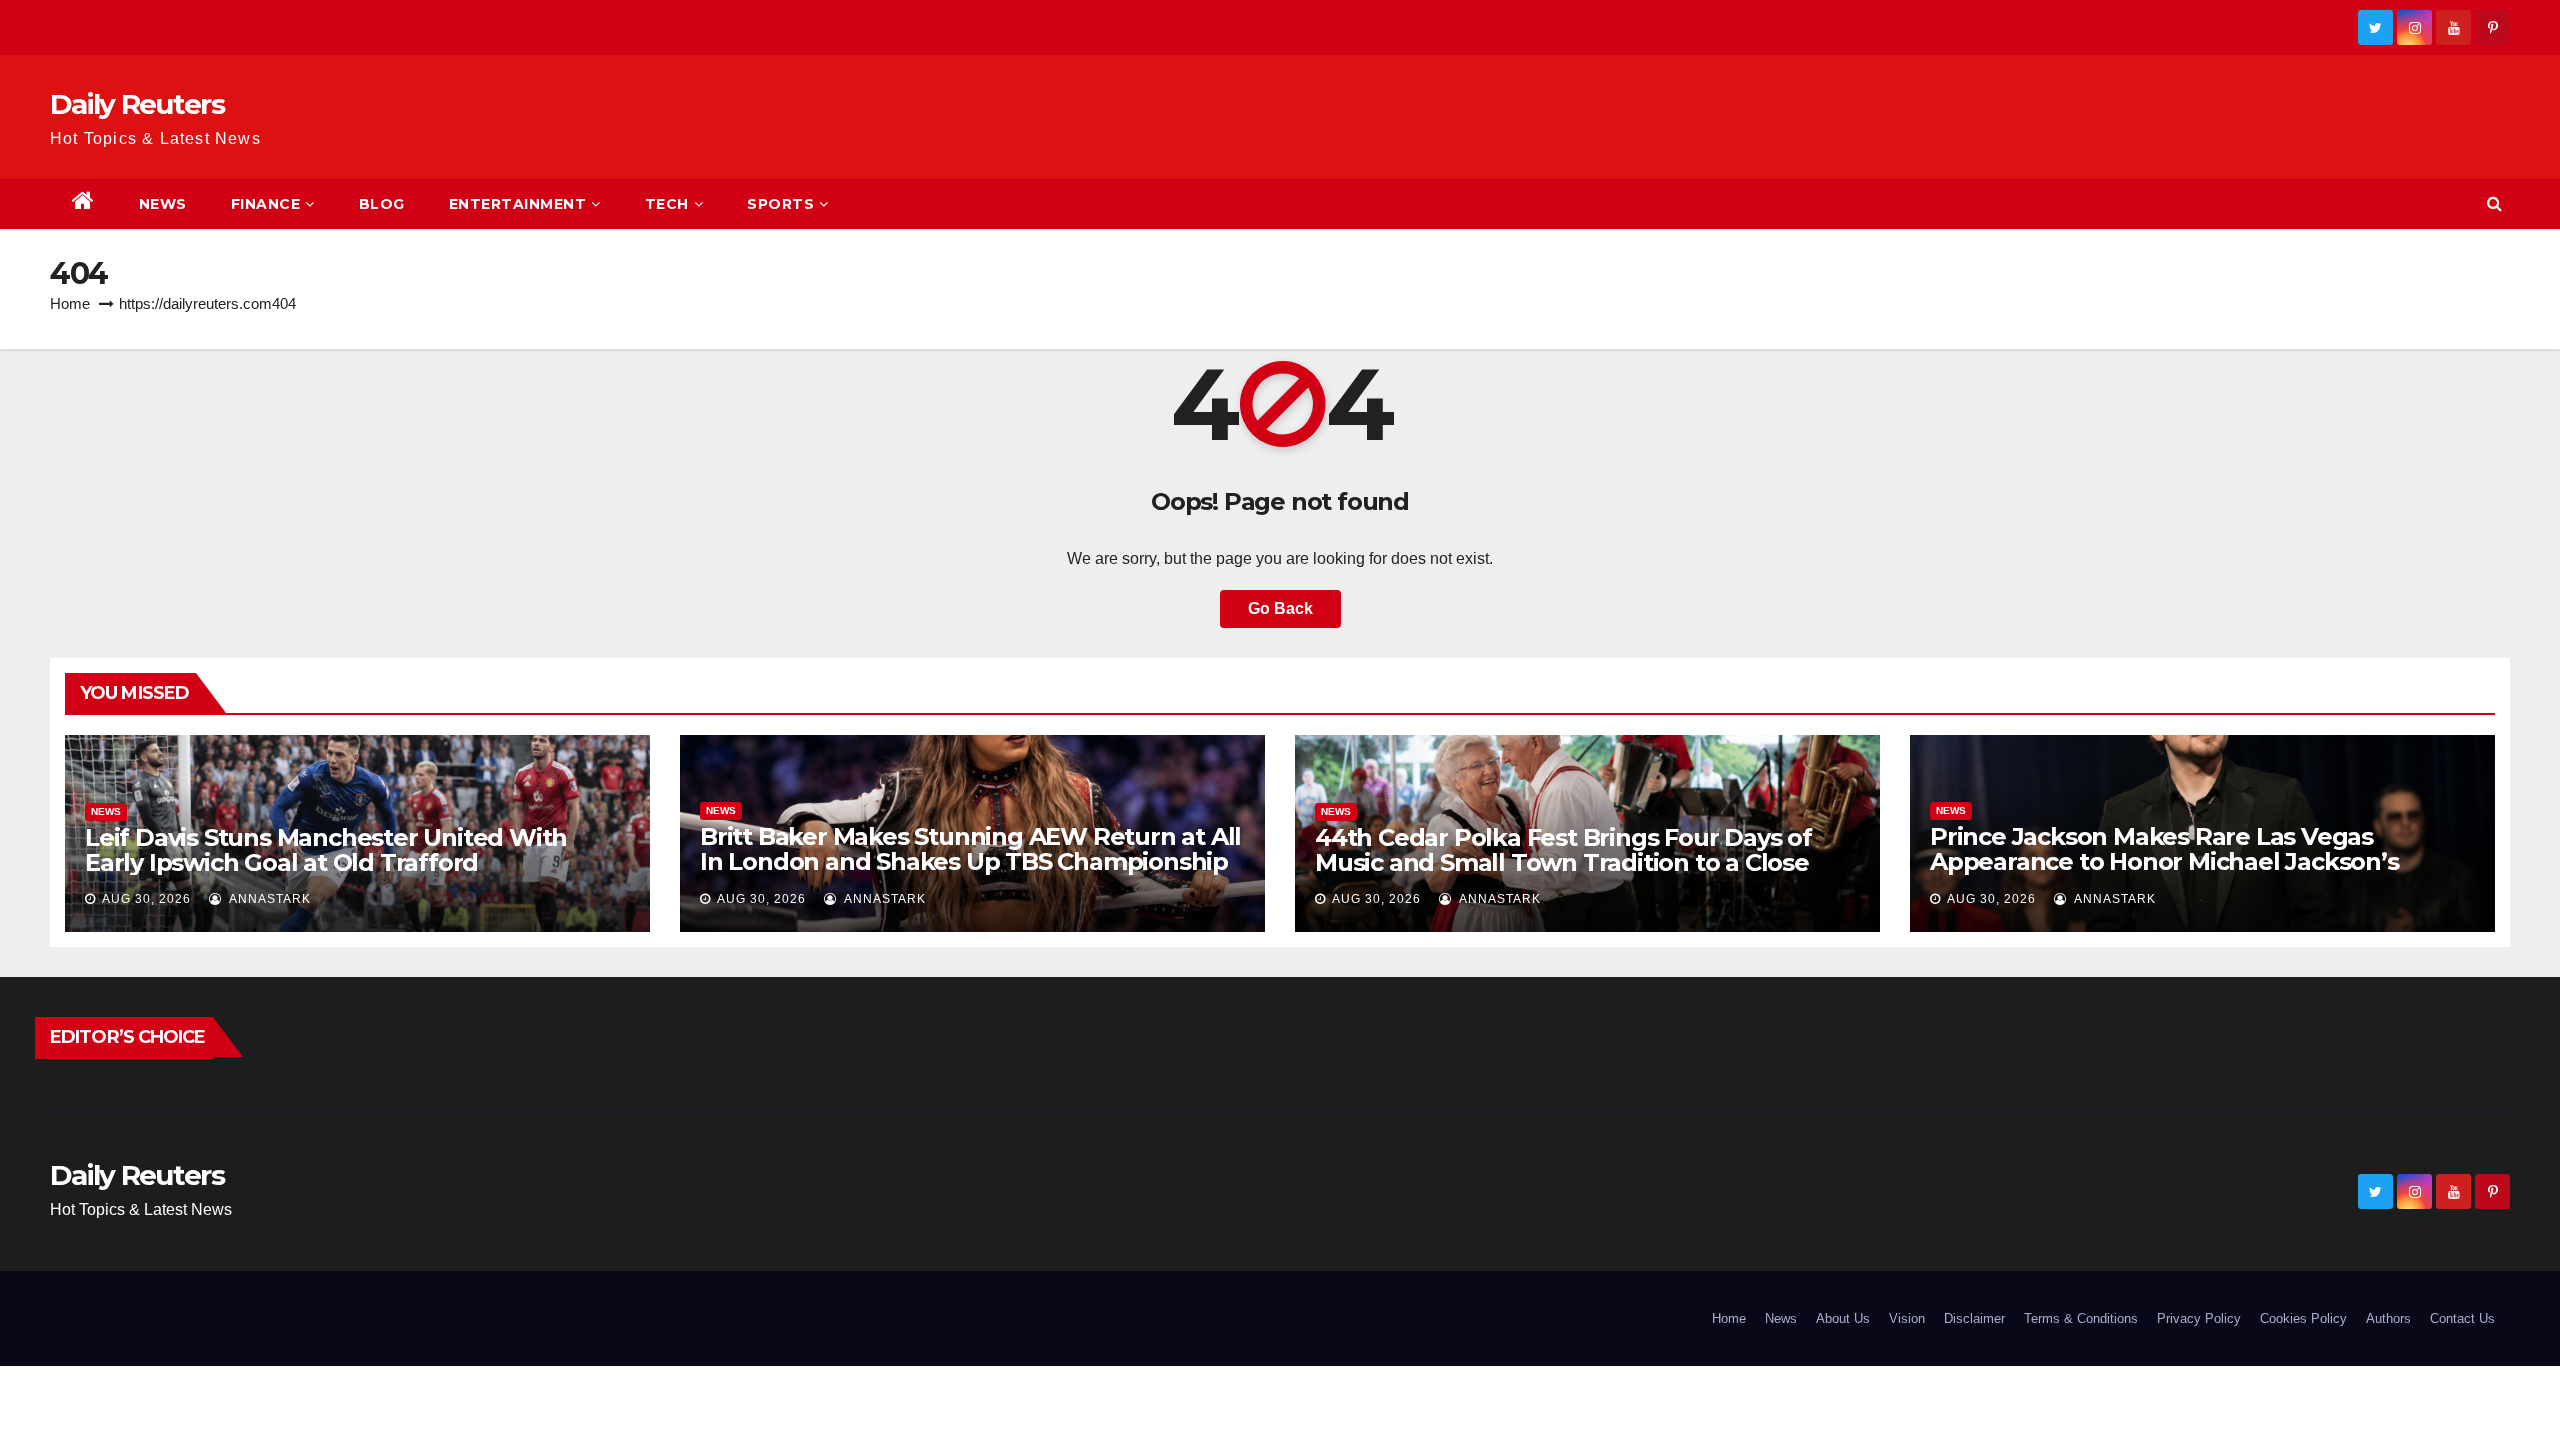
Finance (266, 204)
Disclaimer (1974, 1318)
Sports (780, 204)
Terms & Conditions (2081, 1318)
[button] (2494, 203)
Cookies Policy (2303, 1318)
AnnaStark (268, 899)
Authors (2388, 1318)
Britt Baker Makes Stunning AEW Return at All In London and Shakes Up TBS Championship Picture (970, 861)
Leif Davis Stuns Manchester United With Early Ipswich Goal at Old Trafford (326, 850)
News (163, 204)
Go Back (1280, 608)
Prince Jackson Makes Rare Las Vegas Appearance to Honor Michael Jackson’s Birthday (2164, 861)
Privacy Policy (2199, 1318)
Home (70, 303)
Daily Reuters (137, 104)
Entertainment (518, 204)
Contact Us (2462, 1318)
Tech (667, 204)
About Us (1843, 1318)
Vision (1907, 1318)
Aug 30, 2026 (146, 899)
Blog (382, 204)
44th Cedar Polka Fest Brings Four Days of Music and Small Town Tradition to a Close (1563, 850)
